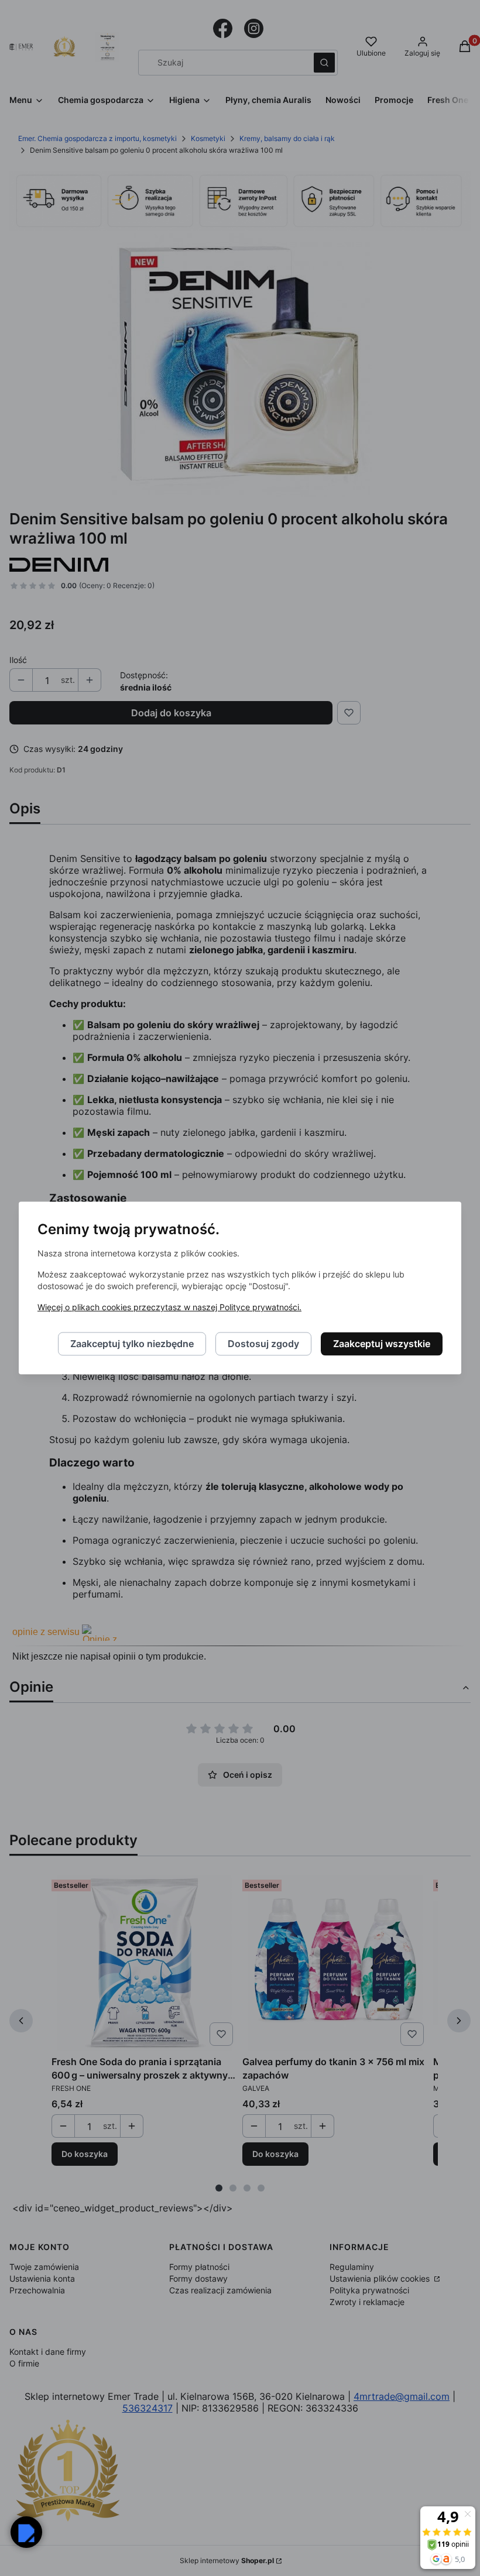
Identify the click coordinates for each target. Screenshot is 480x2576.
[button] (26, 2532)
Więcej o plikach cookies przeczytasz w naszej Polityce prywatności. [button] (169, 1308)
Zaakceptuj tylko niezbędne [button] (132, 1344)
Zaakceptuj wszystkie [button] (382, 1344)
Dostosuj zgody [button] (263, 1344)
